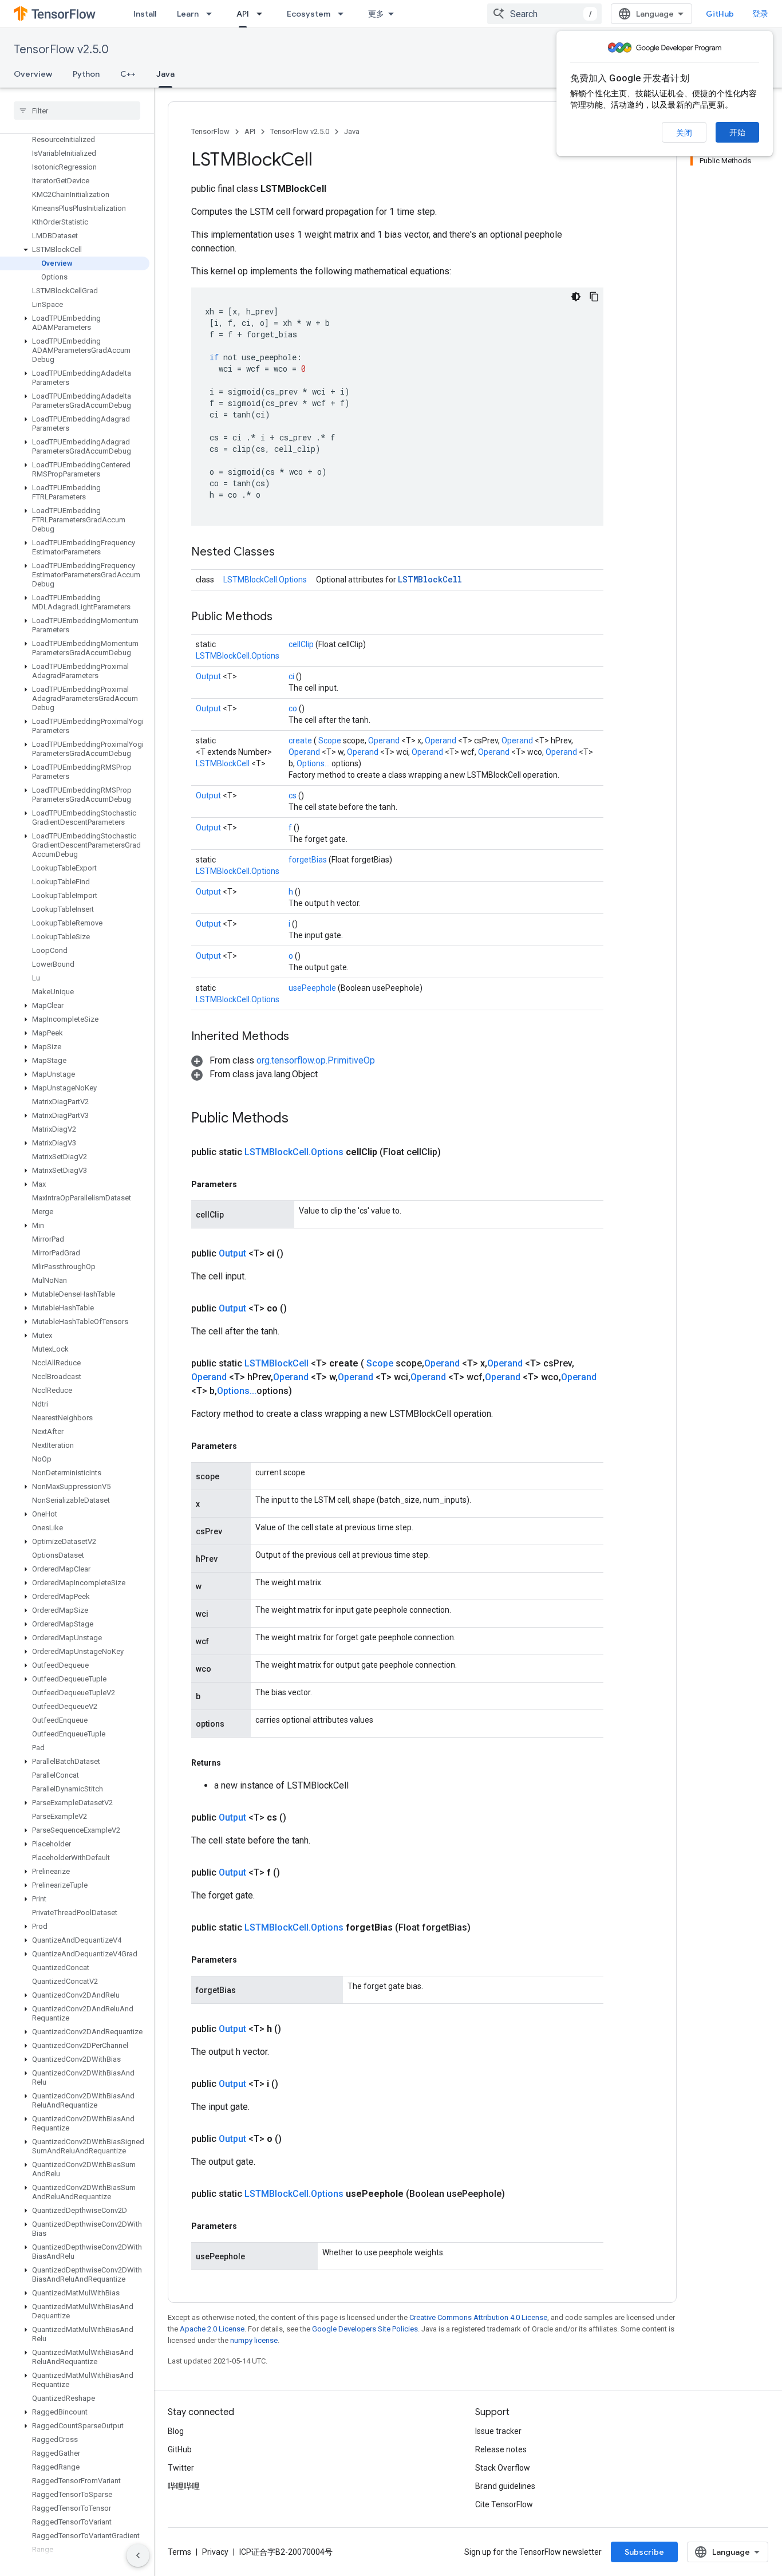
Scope (331, 740)
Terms (179, 2552)
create (301, 740)
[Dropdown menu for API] (263, 14)
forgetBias (309, 860)
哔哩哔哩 (184, 2486)
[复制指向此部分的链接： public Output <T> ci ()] (297, 1254)
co (294, 708)
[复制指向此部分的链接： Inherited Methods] (303, 1037)
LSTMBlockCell (430, 579)
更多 (376, 14)
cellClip (302, 644)
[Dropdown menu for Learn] (212, 14)
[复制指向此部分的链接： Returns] (234, 1763)
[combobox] (544, 14)
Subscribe (644, 2552)
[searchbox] (77, 111)
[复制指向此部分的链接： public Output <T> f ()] (294, 1873)
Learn (188, 14)
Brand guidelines (505, 2486)
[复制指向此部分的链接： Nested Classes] (289, 553)
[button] (75, 250)
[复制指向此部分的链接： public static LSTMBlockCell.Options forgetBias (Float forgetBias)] (484, 1928)
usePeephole (313, 988)
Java (165, 74)
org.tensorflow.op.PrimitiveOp (316, 1060)
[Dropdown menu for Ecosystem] (344, 14)
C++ (128, 74)
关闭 (684, 133)
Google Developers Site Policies (365, 2329)
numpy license (254, 2340)
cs (293, 795)
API (243, 14)
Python (86, 74)
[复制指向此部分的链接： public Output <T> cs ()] (300, 1818)
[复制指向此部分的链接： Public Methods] (287, 617)
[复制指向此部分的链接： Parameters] (250, 1184)
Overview (33, 74)
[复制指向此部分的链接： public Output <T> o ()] (295, 2139)
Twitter (181, 2468)
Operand (385, 740)
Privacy (215, 2552)
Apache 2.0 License (212, 2329)
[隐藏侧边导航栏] (138, 2555)
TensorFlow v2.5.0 (61, 50)
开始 (737, 132)
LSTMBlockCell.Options (265, 580)
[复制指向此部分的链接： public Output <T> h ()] (295, 2029)
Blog (176, 2431)
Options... (314, 763)
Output (209, 676)
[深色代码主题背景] (576, 297)
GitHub (720, 14)
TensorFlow (210, 131)
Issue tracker (498, 2431)
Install (145, 14)
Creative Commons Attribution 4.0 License (478, 2317)
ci (292, 676)
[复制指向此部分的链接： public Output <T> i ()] (292, 2084)
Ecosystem (309, 14)
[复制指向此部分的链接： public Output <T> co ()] (301, 1309)
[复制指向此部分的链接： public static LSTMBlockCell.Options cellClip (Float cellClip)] (455, 1152)
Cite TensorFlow (504, 2504)
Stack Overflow (503, 2468)
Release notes (501, 2449)
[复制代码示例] (594, 297)
